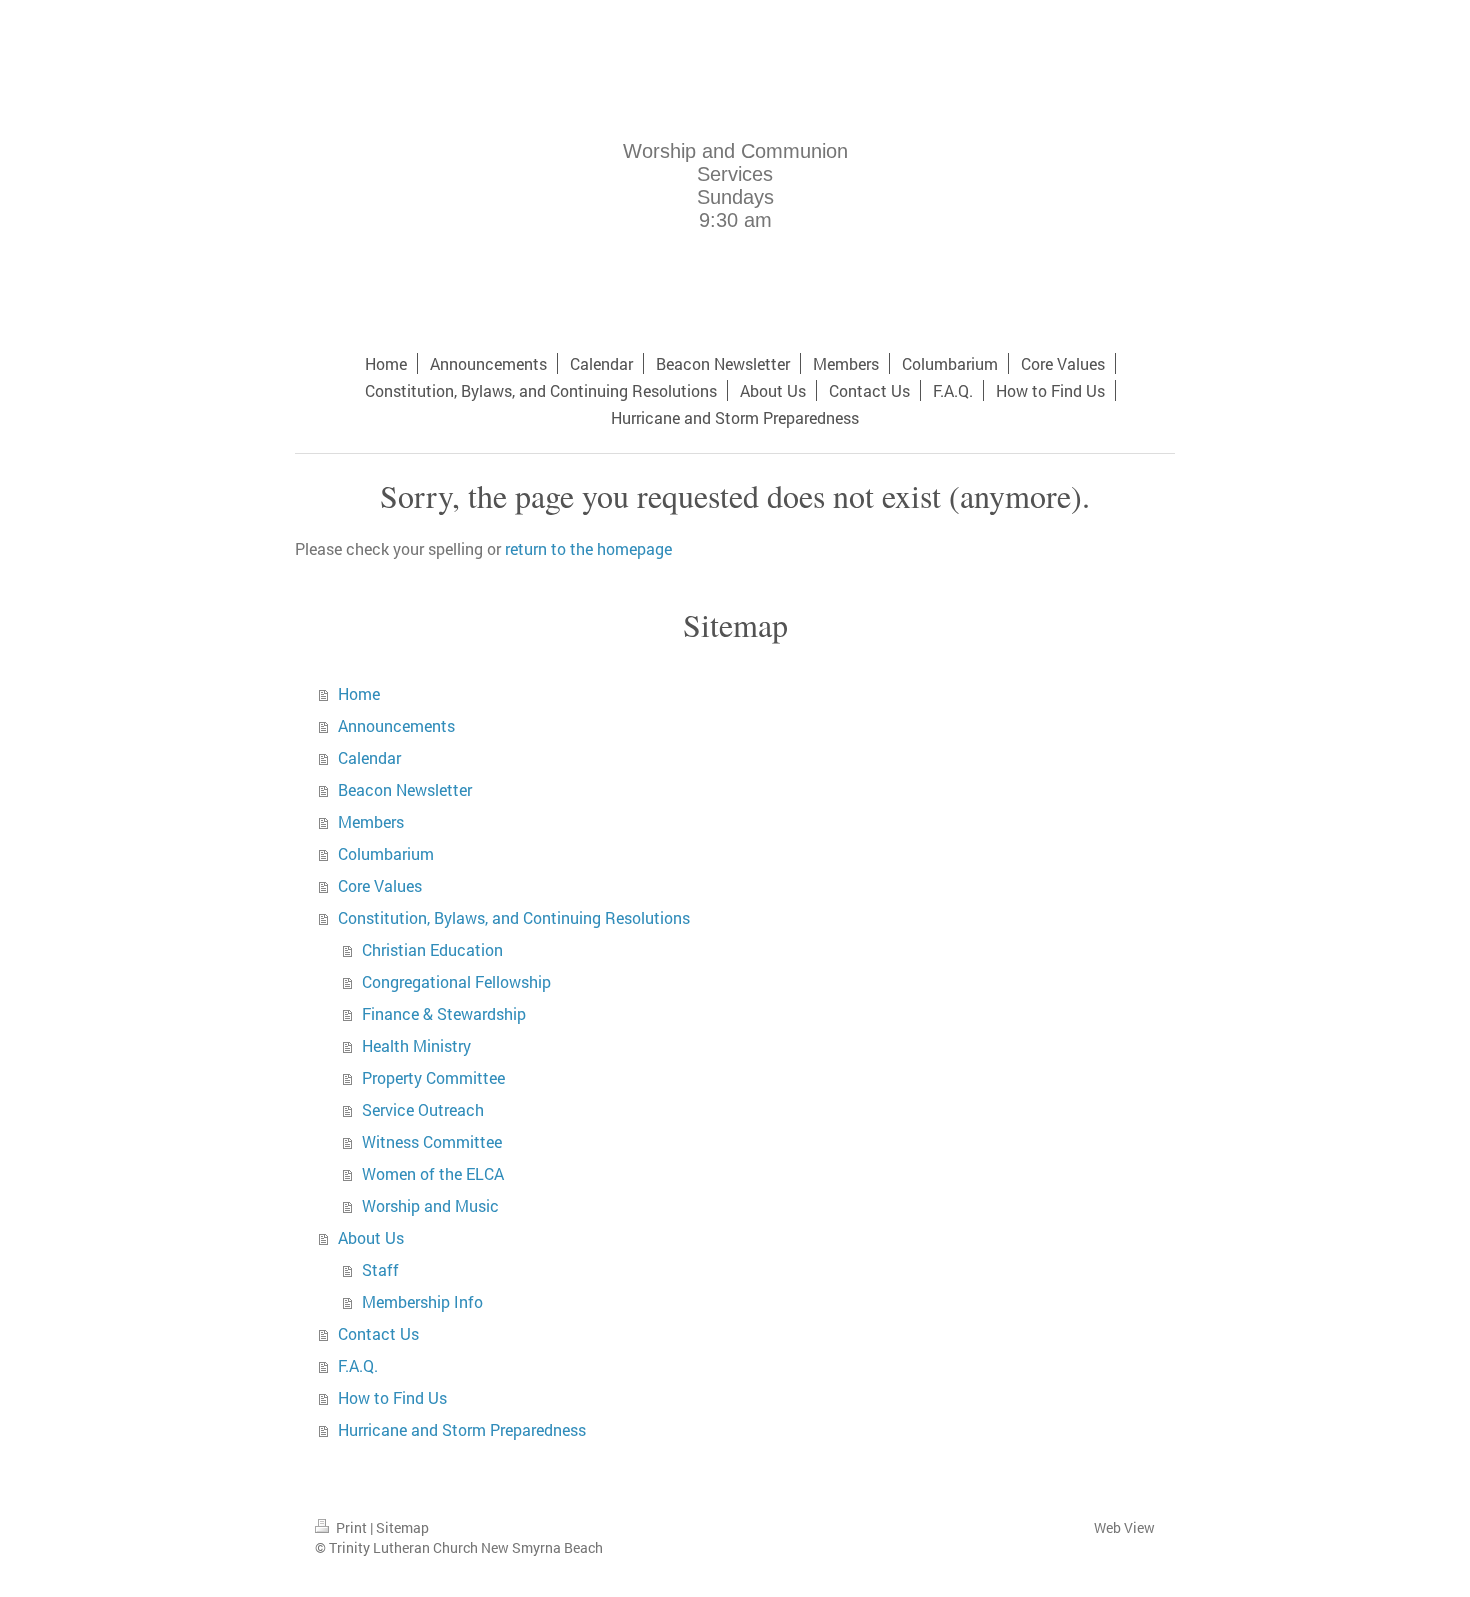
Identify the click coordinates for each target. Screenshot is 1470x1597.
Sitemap (402, 1527)
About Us (371, 1237)
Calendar (369, 757)
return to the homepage (588, 548)
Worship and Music (430, 1205)
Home (359, 693)
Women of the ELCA (433, 1173)
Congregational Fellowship (456, 981)
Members (371, 821)
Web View (1124, 1527)
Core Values (380, 885)
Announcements (396, 725)
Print (351, 1527)
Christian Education (432, 949)
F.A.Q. (358, 1365)
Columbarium (386, 853)
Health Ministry (416, 1045)
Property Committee (433, 1077)
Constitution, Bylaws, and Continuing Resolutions (514, 917)
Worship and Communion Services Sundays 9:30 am (735, 185)
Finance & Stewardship (444, 1013)
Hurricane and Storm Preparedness (462, 1429)
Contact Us (378, 1333)
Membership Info (422, 1301)
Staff (380, 1269)
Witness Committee (432, 1141)
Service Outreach (423, 1109)
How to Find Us (392, 1397)
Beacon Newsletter (405, 789)
